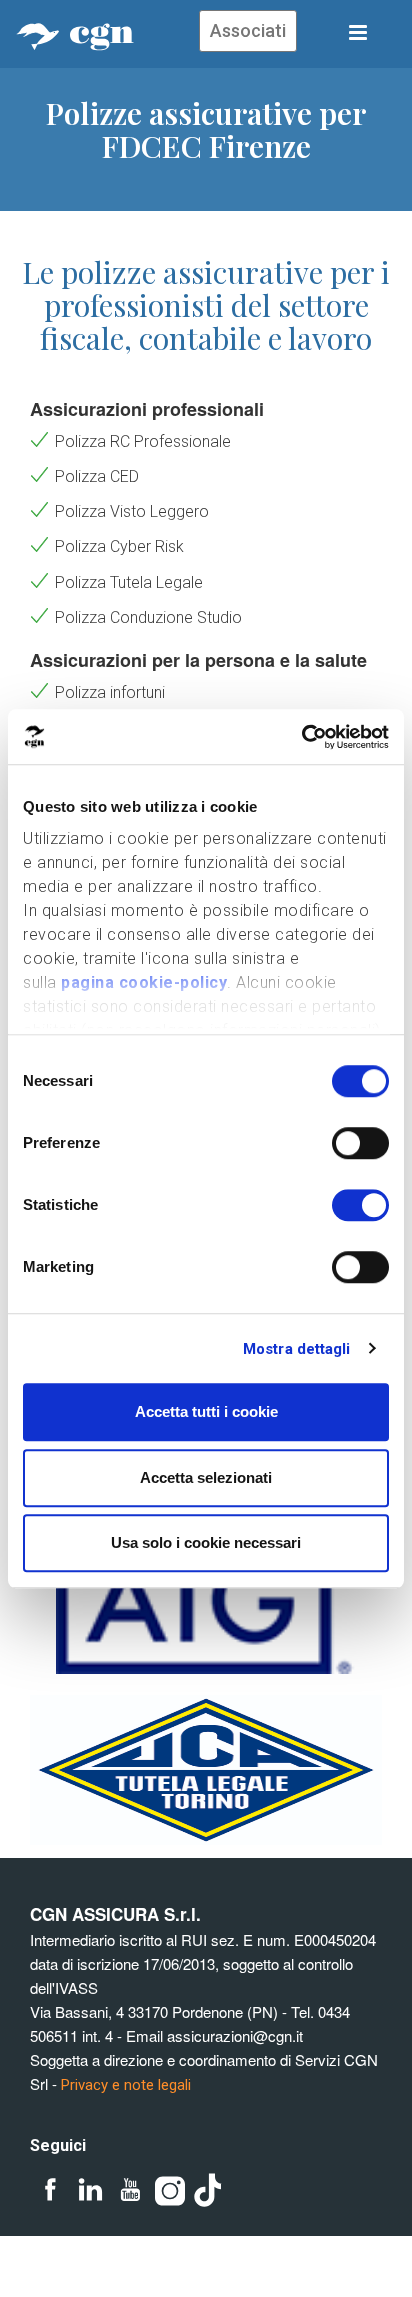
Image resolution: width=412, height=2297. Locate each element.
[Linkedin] (90, 2191)
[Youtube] (130, 2191)
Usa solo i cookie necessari (206, 1542)
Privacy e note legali (126, 2085)
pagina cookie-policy (144, 982)
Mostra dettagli (297, 1349)
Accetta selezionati (206, 1477)
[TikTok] (210, 2191)
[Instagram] (170, 2191)
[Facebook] (50, 2191)
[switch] (360, 1143)
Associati (248, 30)
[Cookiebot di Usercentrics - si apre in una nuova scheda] (301, 737)
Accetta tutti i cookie (206, 1411)
